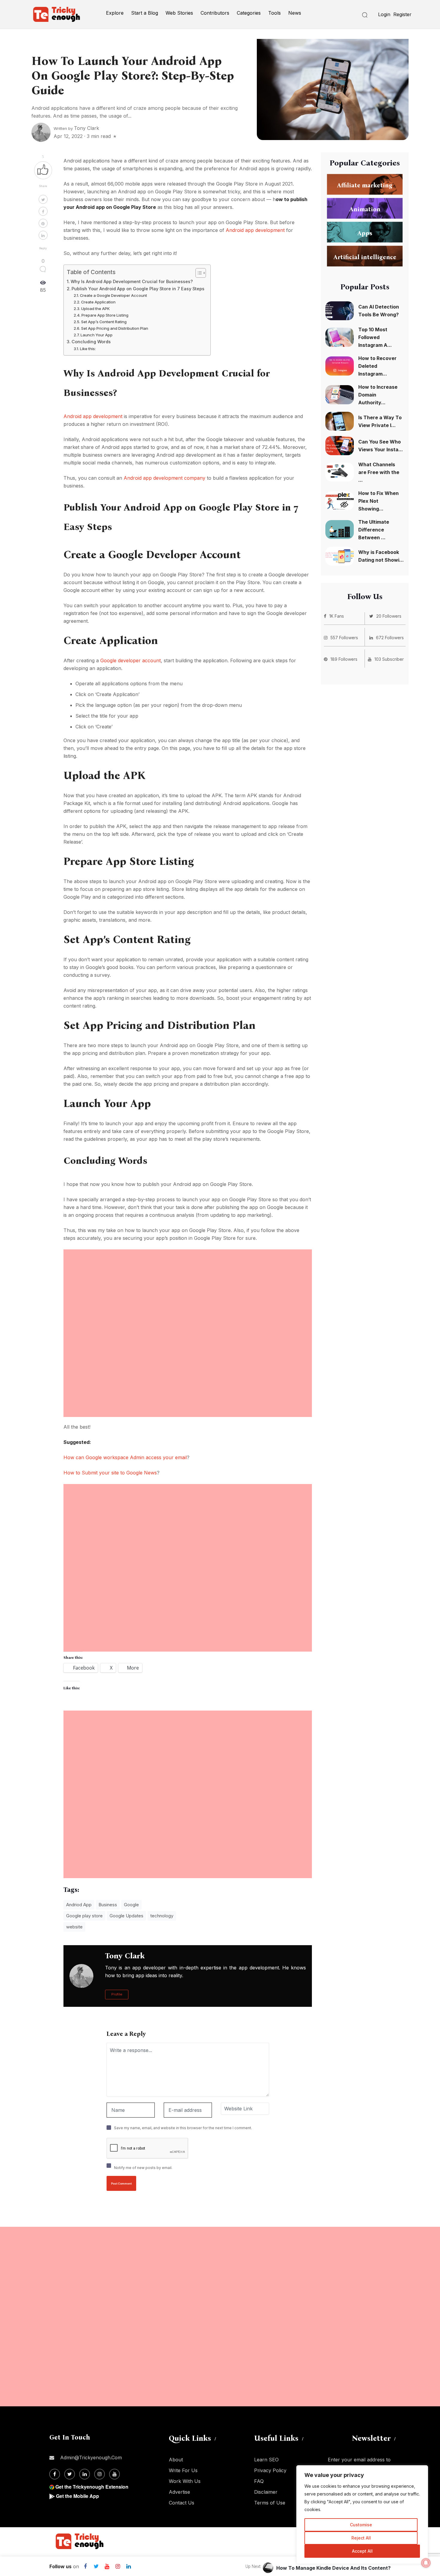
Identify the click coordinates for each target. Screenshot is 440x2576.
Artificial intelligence (365, 257)
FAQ (259, 2481)
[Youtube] (107, 2566)
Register (402, 14)
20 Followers (389, 616)
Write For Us (183, 2470)
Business (108, 1905)
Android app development (255, 230)
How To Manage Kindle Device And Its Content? (333, 2568)
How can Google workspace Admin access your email (125, 1457)
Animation (365, 209)
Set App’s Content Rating (104, 322)
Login (384, 14)
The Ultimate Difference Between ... (374, 530)
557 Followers (344, 638)
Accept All (362, 2551)
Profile (117, 1994)
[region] (362, 2515)
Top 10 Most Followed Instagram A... (375, 337)
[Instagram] (118, 2566)
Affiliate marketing (365, 185)
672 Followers (390, 638)
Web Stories (179, 13)
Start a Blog (145, 13)
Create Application (98, 302)
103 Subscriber (389, 659)
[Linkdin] (128, 2566)
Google (131, 1905)
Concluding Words (91, 342)
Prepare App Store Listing (105, 315)
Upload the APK (95, 309)
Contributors (215, 13)
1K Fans (337, 616)
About (176, 2460)
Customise (361, 2525)
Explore (115, 13)
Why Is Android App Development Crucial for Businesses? (132, 281)
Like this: (88, 349)
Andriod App (79, 1905)
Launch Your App (97, 335)
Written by (76, 128)
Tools (274, 13)
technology (162, 1916)
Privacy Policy (270, 2470)
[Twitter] (96, 2566)
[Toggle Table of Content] (198, 273)
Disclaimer (266, 2492)
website (74, 1927)
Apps (365, 233)
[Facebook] (85, 2566)
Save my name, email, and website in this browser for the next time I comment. (183, 2128)
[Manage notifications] (426, 2563)
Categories (249, 13)
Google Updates (126, 1916)
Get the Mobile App (78, 2496)
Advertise (179, 2492)
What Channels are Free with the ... (379, 472)
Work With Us (185, 2481)
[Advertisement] (188, 1291)
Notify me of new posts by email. (143, 2168)
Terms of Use (270, 2503)
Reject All (361, 2538)
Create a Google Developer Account (113, 295)
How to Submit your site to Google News (110, 1473)
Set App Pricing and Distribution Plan (115, 328)
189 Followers (344, 659)
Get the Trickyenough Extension (92, 2487)
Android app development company (164, 478)
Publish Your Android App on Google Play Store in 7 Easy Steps (138, 289)
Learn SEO (266, 2460)
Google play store (84, 1916)
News (295, 13)
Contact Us (182, 2503)
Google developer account (131, 660)
